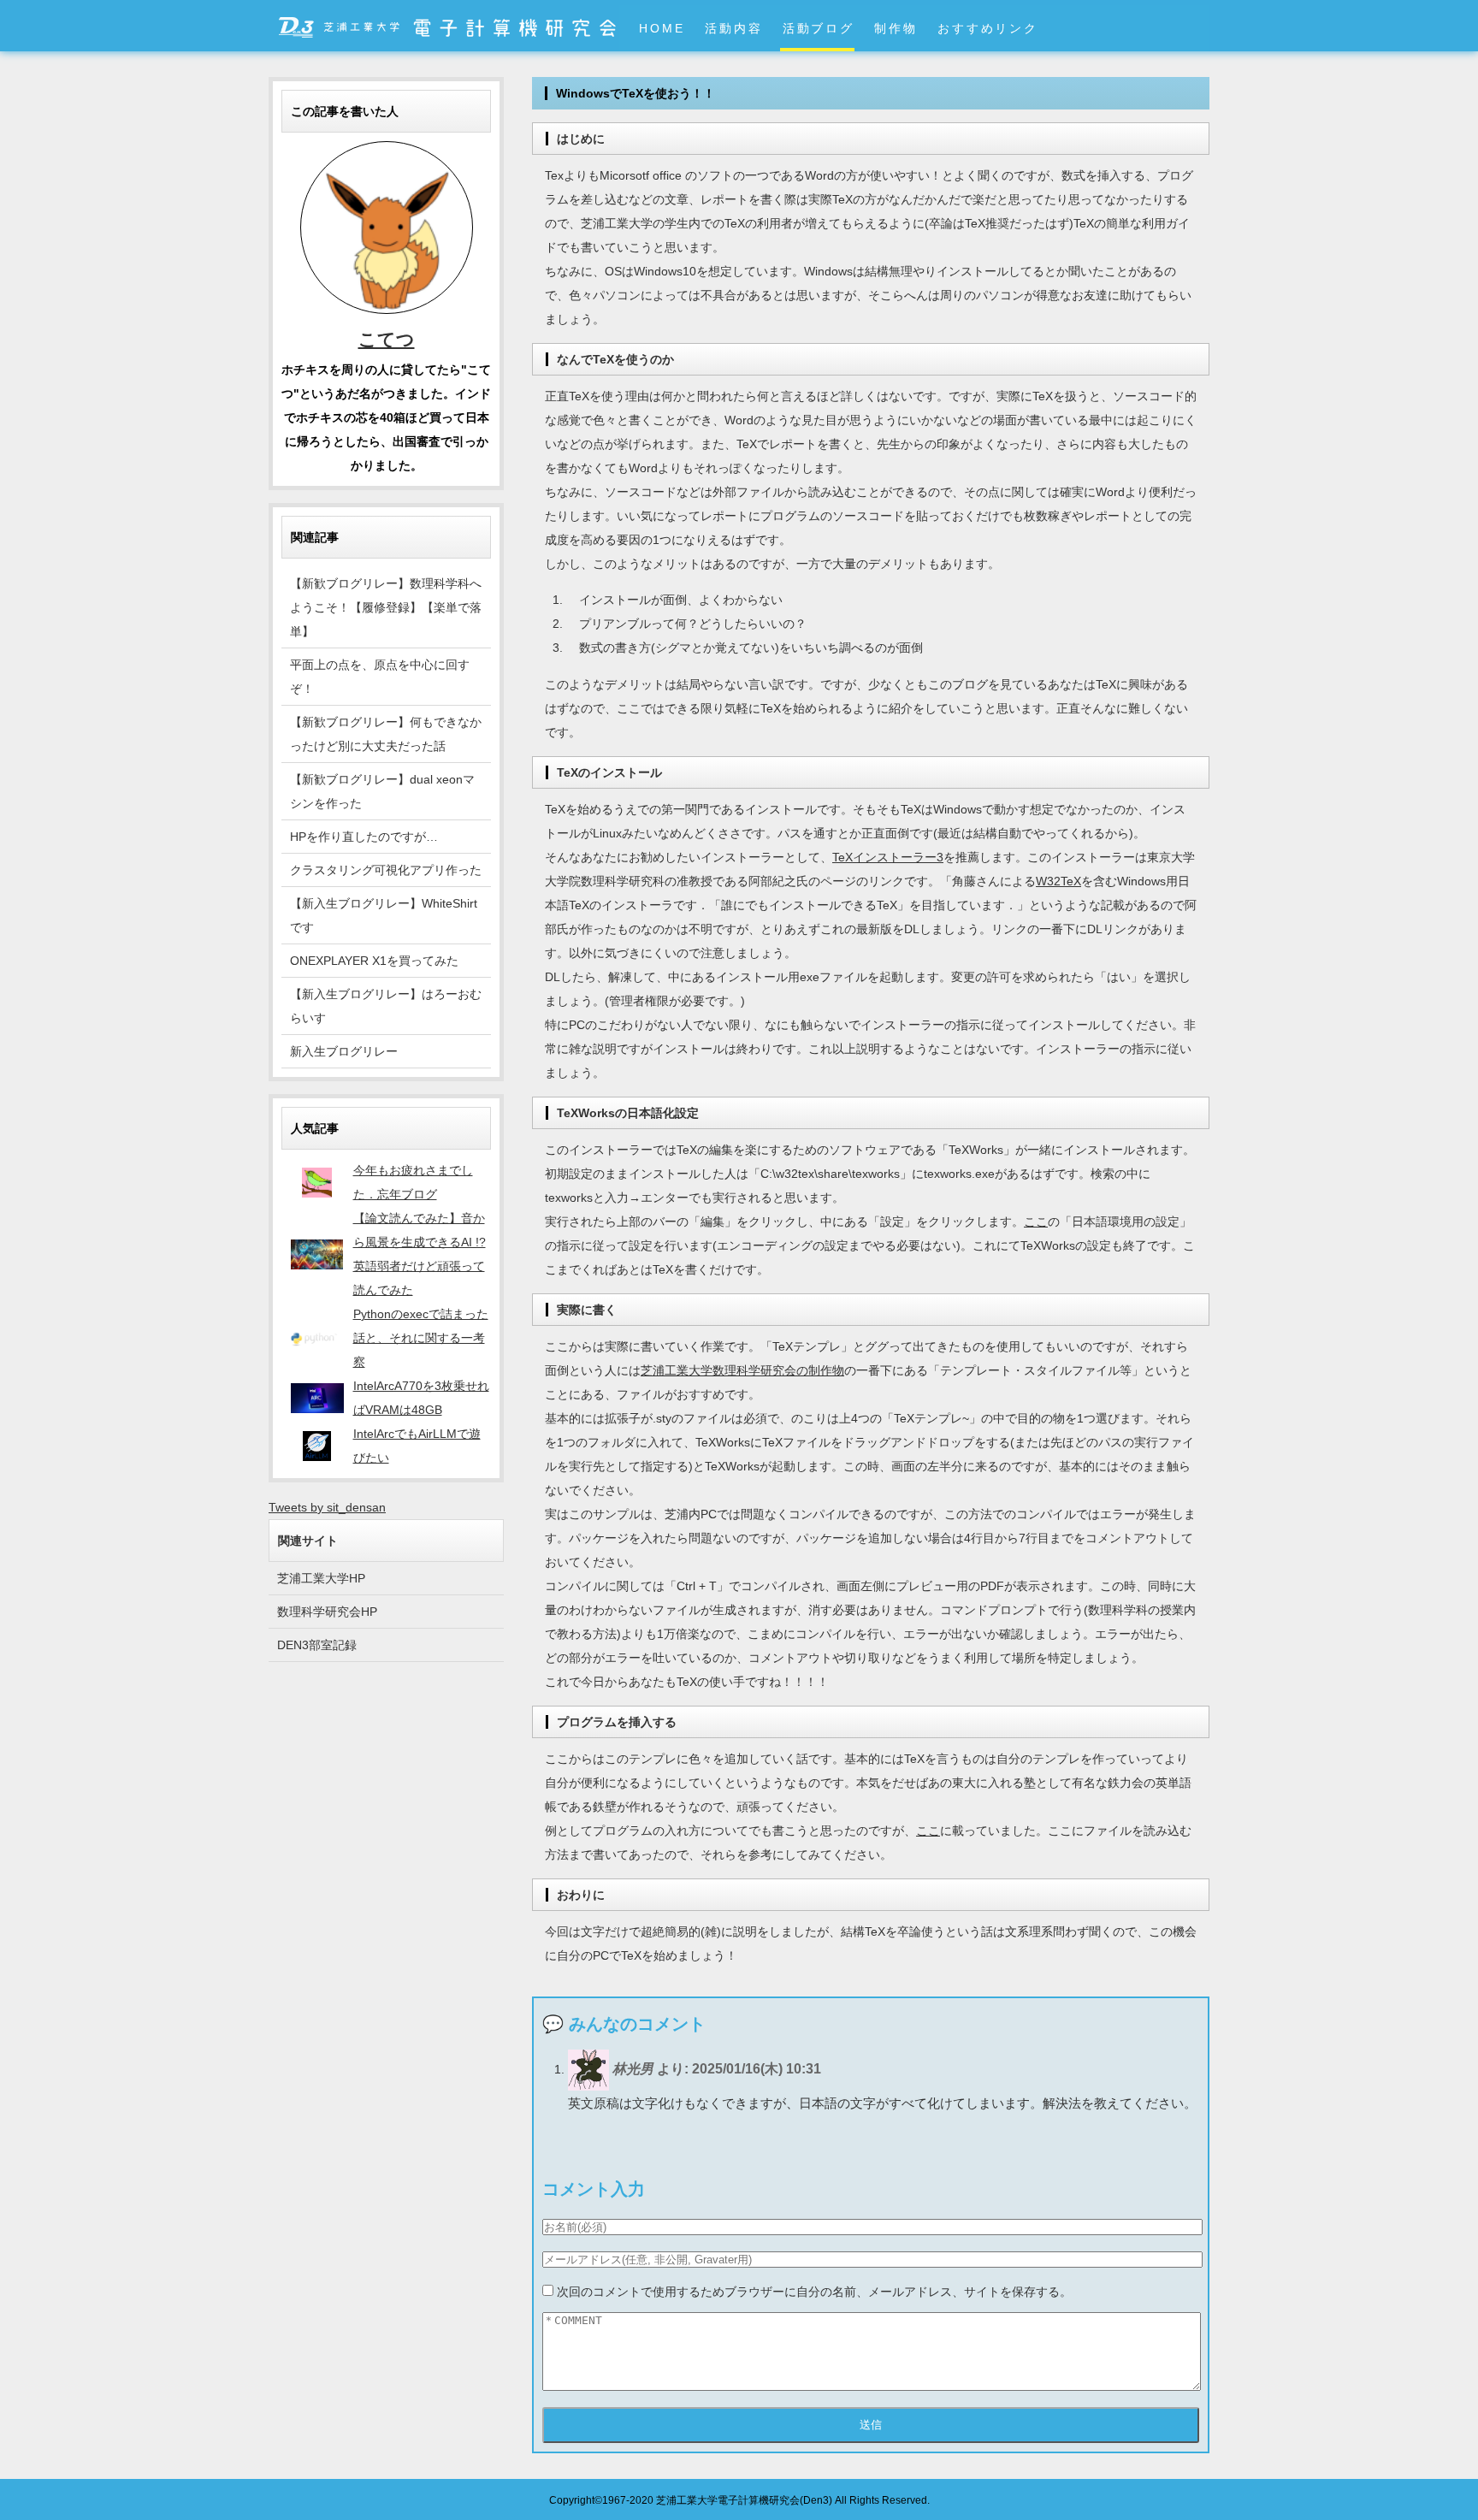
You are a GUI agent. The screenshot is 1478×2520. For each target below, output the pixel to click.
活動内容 (733, 28)
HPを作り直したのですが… (364, 837)
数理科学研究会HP (327, 1612)
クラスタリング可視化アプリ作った (386, 870)
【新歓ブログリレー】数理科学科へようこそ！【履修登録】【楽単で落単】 (386, 607)
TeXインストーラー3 (888, 857)
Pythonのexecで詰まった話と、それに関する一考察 (421, 1338)
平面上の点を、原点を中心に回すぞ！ (380, 677)
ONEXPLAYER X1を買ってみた (374, 961)
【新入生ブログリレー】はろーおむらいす (386, 1006)
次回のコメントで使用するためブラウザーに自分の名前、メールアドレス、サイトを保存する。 (814, 2292)
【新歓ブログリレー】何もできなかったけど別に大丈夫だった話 (386, 734)
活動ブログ (819, 28)
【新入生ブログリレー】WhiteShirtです (384, 915)
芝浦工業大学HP (321, 1578)
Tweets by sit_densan (327, 1507)
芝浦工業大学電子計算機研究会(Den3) (744, 2500)
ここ (1036, 1222)
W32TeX (1058, 881)
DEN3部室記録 (317, 1645)
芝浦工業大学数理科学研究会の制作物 (742, 1370)
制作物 (896, 28)
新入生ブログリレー (344, 1051)
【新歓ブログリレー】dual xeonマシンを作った (382, 791)
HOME (662, 28)
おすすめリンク (987, 28)
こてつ (387, 339)
